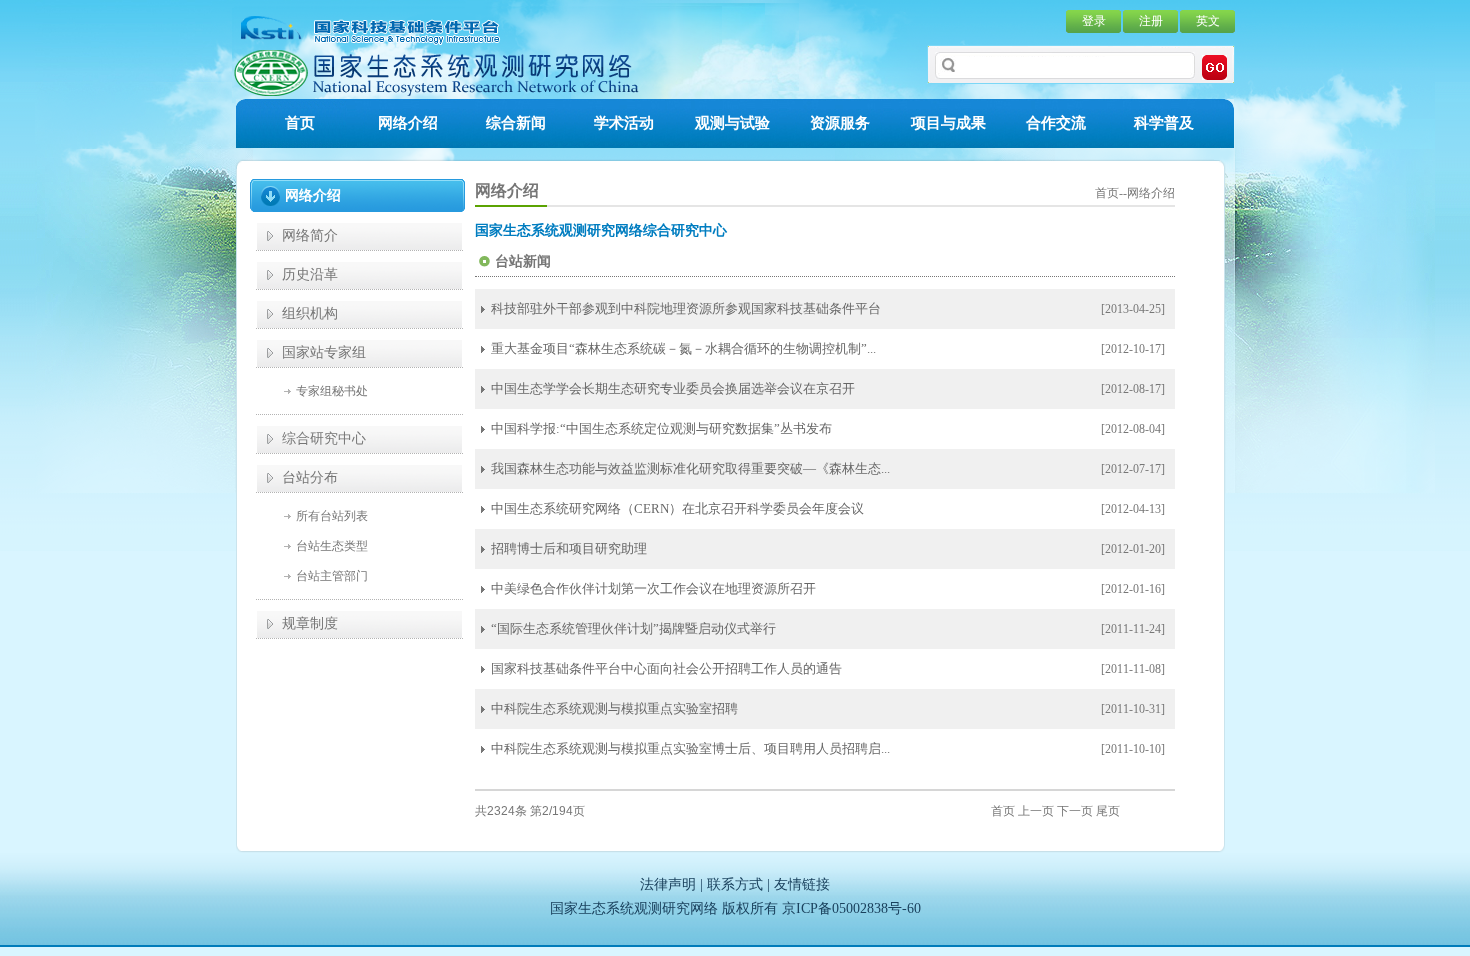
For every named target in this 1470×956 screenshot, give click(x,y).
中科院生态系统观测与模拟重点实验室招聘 (614, 708)
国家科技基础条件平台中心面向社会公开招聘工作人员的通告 (666, 668)
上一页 (1036, 811)
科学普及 (1164, 123)
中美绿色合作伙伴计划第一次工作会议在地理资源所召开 (653, 588)
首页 (300, 123)
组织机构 (310, 313)
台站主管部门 (332, 576)
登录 (1094, 21)
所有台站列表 (332, 516)
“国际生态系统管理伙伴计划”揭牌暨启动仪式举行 (633, 628)
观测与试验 (732, 123)
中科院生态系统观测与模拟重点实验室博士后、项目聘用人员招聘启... (690, 748)
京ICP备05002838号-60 (851, 908)
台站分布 (310, 477)
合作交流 (1056, 123)
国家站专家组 (324, 352)
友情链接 (802, 884)
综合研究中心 (324, 438)
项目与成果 (948, 123)
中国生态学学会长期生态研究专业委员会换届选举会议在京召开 (673, 388)
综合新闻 (516, 123)
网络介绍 (408, 123)
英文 (1208, 21)
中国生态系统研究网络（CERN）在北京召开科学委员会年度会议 (677, 508)
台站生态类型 (332, 546)
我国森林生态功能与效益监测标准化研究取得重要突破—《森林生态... (690, 468)
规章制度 (310, 623)
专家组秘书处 (332, 391)
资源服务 (840, 123)
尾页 (1108, 811)
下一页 (1075, 811)
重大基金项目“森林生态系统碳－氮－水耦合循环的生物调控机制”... (683, 348)
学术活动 (624, 123)
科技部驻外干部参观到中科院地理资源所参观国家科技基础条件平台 (686, 308)
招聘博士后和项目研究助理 (569, 548)
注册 (1151, 21)
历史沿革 (310, 274)
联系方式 (735, 884)
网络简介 (310, 235)
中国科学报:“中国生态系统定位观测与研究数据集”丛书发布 (661, 428)
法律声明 (668, 884)
